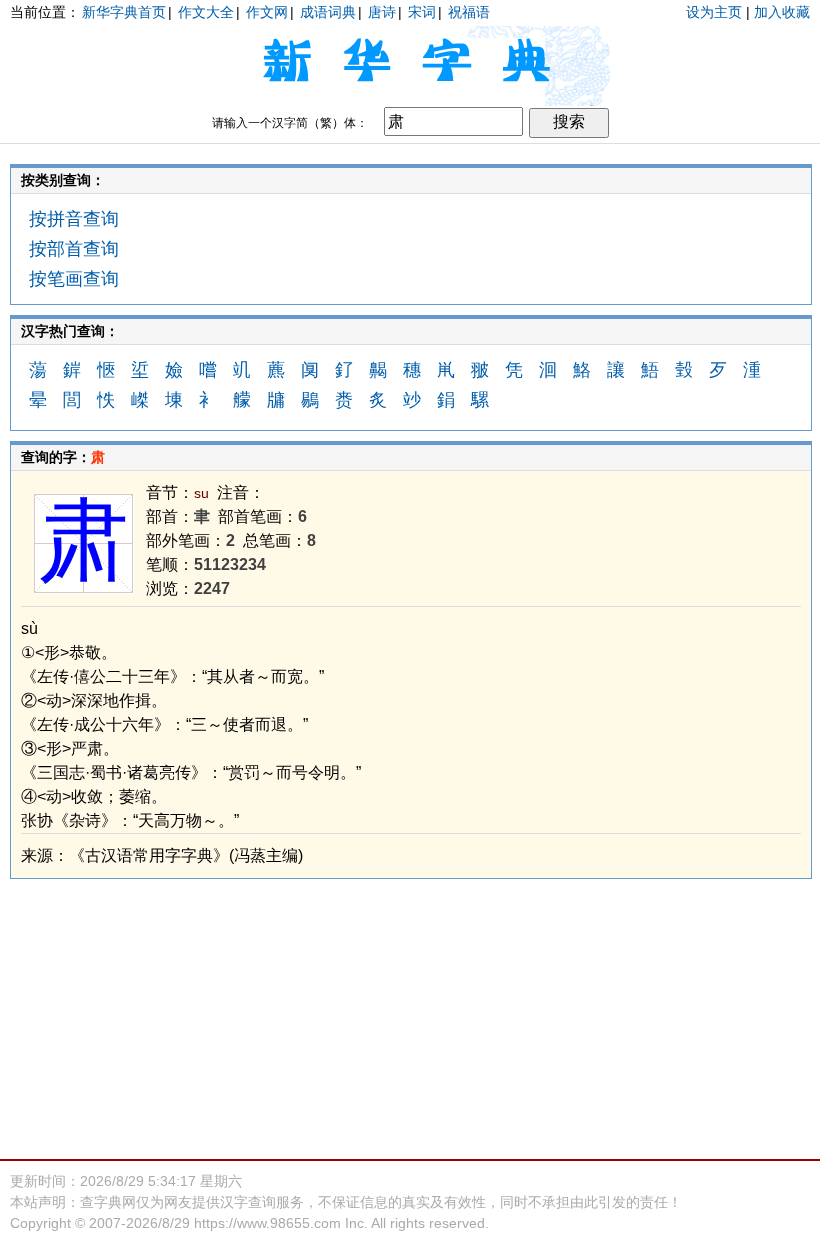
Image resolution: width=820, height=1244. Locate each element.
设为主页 (714, 12)
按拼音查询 (74, 219)
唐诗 (382, 12)
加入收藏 (782, 12)
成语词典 (328, 12)
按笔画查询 (74, 279)
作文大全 (206, 12)
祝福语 (469, 12)
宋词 (422, 12)
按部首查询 (74, 249)
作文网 (267, 12)
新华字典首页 (124, 12)
